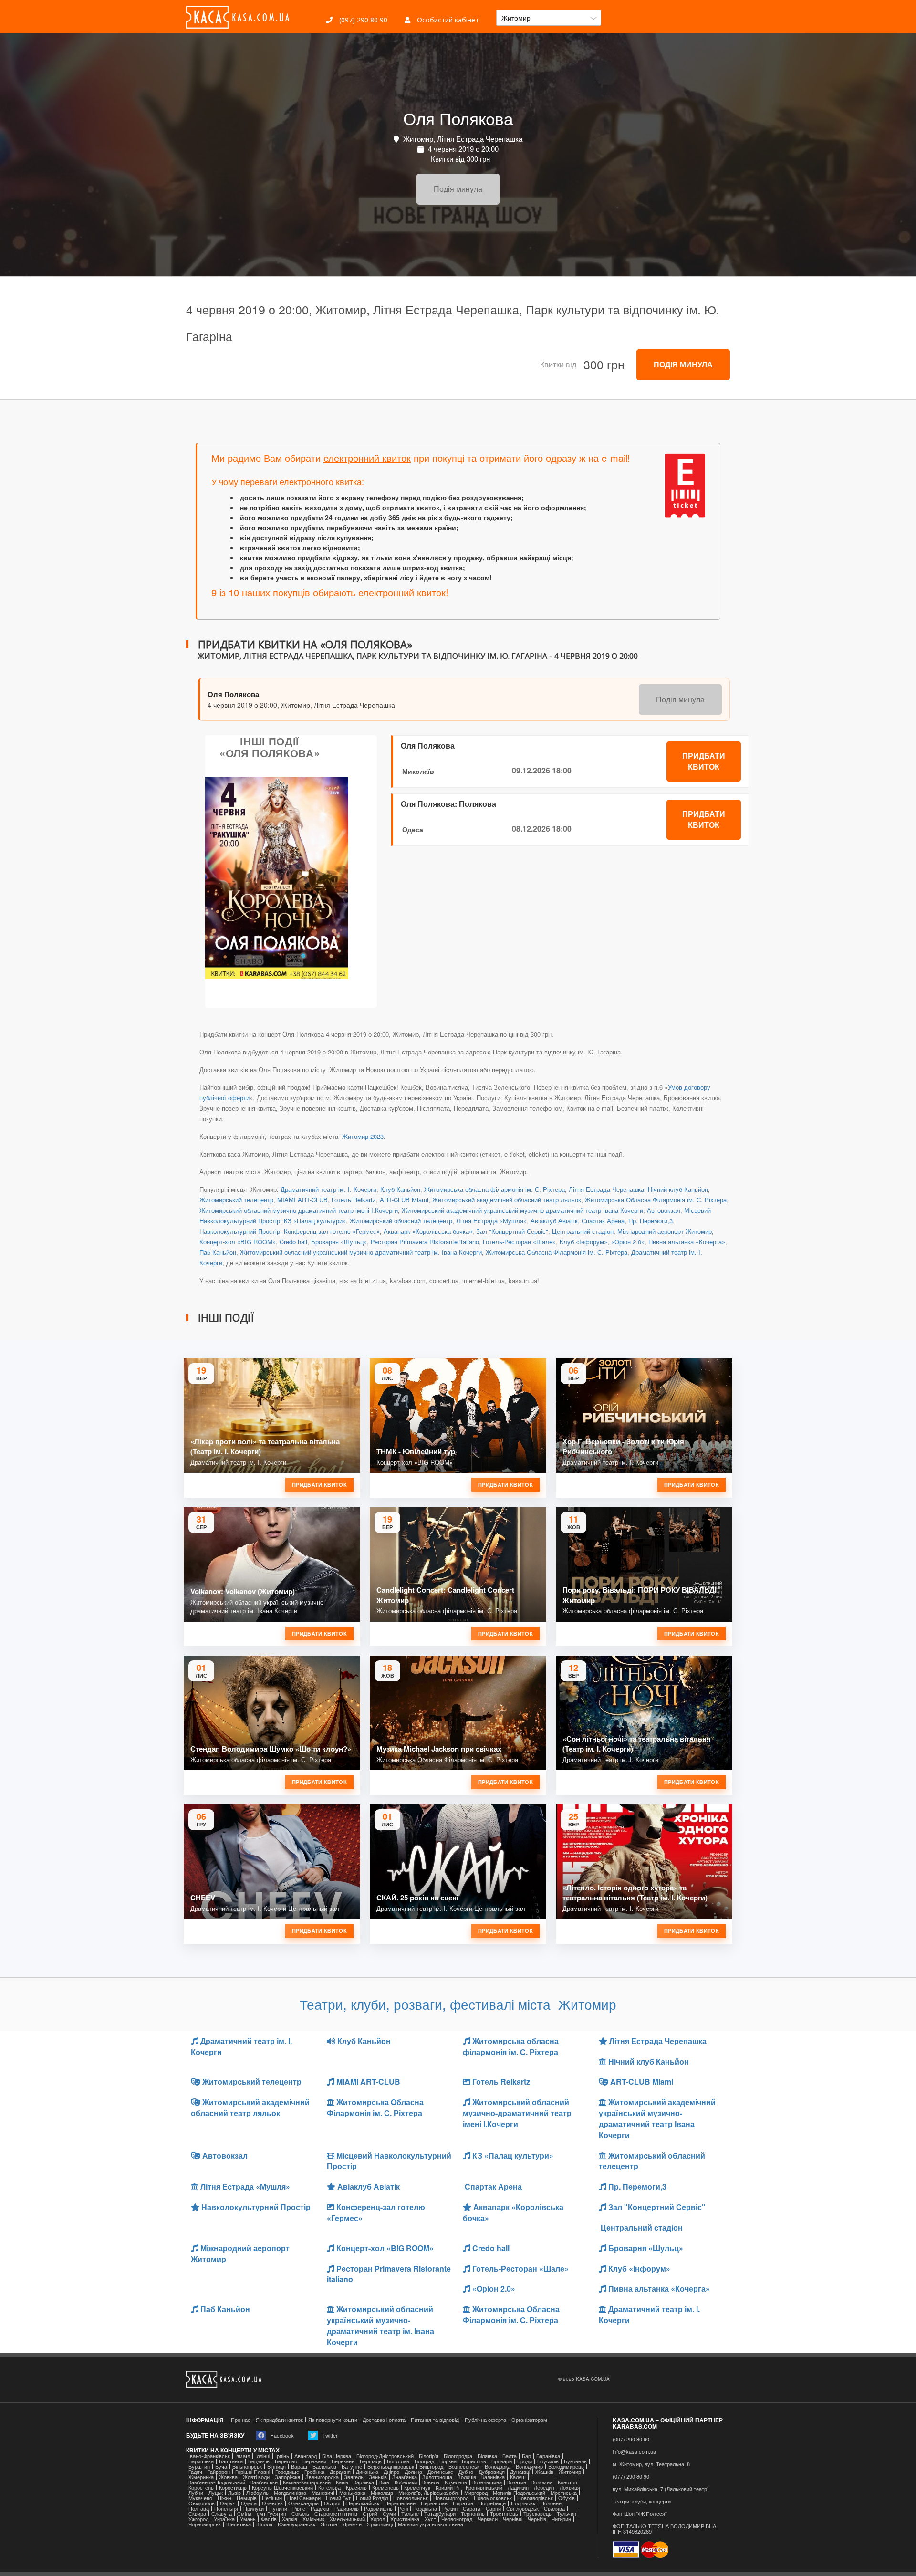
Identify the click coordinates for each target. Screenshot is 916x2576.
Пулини (278, 2508)
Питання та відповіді (435, 2420)
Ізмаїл (243, 2456)
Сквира (197, 2514)
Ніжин (224, 2498)
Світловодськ (522, 2508)
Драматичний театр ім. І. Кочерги (328, 1189)
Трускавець (537, 2514)
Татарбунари (440, 2514)
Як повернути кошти (333, 2420)
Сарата (472, 2508)
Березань (343, 2461)
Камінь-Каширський (307, 2482)
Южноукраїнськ (297, 2524)
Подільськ (523, 2503)
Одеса (413, 829)
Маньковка (352, 2493)
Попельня (226, 2508)
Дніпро (391, 2472)
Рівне (299, 2508)
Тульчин (567, 2514)
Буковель (575, 2461)
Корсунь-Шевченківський (282, 2487)
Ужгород (198, 2519)
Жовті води (256, 2477)
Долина (413, 2472)
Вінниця (276, 2466)
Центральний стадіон (583, 1231)
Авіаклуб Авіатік (554, 1221)
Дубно (466, 2472)
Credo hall (293, 1242)
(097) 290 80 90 (362, 20)
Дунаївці (520, 2472)
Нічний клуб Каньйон (678, 1189)
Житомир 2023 (362, 1136)
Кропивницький (484, 2487)
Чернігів (537, 2519)
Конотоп (567, 2482)
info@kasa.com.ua (634, 2452)
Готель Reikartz (354, 1200)
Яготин (329, 2524)
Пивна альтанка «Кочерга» (687, 1242)
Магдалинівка (290, 2493)
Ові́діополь (202, 2503)
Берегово (286, 2461)
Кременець (385, 2487)
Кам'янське (264, 2482)
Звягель (354, 2477)
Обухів (567, 2498)
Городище (287, 2472)
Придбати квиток (704, 761)
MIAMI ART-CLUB (302, 1200)
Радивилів (347, 2508)
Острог (333, 2503)
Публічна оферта (485, 2420)
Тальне (410, 2514)
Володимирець (566, 2466)
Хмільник (313, 2519)
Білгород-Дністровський (385, 2456)
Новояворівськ (535, 2498)
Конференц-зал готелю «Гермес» (332, 1231)
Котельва (329, 2487)
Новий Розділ (372, 2498)
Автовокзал (664, 1210)
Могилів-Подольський (519, 2493)
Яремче (352, 2524)
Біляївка (487, 2456)
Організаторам (529, 2420)
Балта (510, 2456)
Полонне (551, 2503)
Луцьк (216, 2493)
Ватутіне (352, 2466)
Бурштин (199, 2466)
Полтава (199, 2508)
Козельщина (487, 2482)
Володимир (529, 2466)
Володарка (498, 2466)
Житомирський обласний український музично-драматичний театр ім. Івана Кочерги (361, 1252)
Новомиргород (451, 2498)
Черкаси (488, 2519)
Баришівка (201, 2461)
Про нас (241, 2420)
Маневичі (323, 2493)
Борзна (448, 2461)
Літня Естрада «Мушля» (491, 1221)
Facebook (281, 2435)
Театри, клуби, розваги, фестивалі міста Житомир (458, 2004)
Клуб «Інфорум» (583, 1242)
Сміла (244, 2514)
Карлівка (364, 2482)
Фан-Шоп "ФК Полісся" (640, 2514)
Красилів (356, 2487)
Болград (424, 2461)
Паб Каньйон (218, 1252)
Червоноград (457, 2519)
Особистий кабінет (447, 20)
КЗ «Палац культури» (315, 1221)
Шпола (264, 2524)
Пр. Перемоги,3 (651, 1221)
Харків (290, 2519)
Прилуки (254, 2508)
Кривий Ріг (448, 2487)
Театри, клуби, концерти (642, 2501)
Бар (526, 2456)
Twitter (329, 2435)
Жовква (228, 2477)
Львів (234, 2493)
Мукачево (200, 2498)
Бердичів (259, 2461)
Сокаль (300, 2514)
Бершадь (371, 2461)
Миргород (476, 2493)
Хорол (378, 2519)
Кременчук (417, 2487)
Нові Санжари (304, 2498)
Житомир (570, 2472)
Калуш (518, 2477)
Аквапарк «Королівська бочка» (428, 1231)
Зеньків (378, 2477)
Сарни (493, 2508)
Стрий (370, 2514)
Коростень (201, 2487)
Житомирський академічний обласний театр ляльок (507, 1200)
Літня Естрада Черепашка (606, 1189)
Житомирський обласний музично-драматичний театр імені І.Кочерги (299, 1210)
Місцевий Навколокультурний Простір (389, 2161)
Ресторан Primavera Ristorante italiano (425, 1242)
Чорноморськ (205, 2524)
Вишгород (431, 2466)
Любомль (257, 2493)
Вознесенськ (464, 2466)
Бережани (314, 2461)
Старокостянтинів (336, 2514)
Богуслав (398, 2461)
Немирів (247, 2498)
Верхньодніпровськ (391, 2466)
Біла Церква (337, 2456)
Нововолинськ (411, 2498)
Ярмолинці (380, 2524)
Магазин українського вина (431, 2524)
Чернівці (513, 2519)
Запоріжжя (287, 2477)
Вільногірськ (247, 2466)
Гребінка (314, 2472)
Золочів (467, 2477)
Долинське (440, 2472)
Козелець (456, 2482)
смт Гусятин (271, 2514)
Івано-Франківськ (209, 2456)
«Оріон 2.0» (628, 1242)
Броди (525, 2461)
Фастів (269, 2519)
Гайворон (219, 2472)
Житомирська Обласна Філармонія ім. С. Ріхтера (656, 1200)
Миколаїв (418, 771)
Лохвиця (570, 2487)
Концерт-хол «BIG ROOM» (238, 1242)
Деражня (340, 2472)
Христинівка (405, 2519)
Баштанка (231, 2461)
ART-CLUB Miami (404, 1200)
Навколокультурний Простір (240, 1231)
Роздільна (425, 2508)
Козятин (517, 2482)
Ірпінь (282, 2456)
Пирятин (463, 2503)
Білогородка (458, 2456)
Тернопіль (473, 2514)
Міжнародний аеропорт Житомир (665, 1231)
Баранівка (548, 2456)
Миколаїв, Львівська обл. (429, 2493)
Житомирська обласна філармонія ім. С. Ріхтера (494, 1189)
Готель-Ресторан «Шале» (519, 1242)
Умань (248, 2519)
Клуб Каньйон (400, 1189)
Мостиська (564, 2493)
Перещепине (400, 2503)
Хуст (430, 2519)
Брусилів (548, 2461)
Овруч (228, 2503)
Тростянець (504, 2514)
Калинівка (493, 2477)
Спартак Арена (603, 1221)
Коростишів (233, 2487)
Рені (403, 2508)
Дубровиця (492, 2472)
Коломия (542, 2482)
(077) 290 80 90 (631, 2477)
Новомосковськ (493, 2498)
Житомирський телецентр (236, 1200)
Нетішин (272, 2498)
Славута (222, 2514)
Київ (384, 2482)
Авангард (306, 2456)
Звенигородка (322, 2477)
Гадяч (195, 2472)
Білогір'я (429, 2456)
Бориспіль (474, 2461)
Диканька (367, 2472)
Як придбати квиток (279, 2420)
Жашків (544, 2472)
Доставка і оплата (384, 2420)
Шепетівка (239, 2524)
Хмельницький (347, 2519)
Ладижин (518, 2487)
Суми (389, 2514)
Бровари (502, 2461)
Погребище (492, 2503)
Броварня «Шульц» (339, 1242)
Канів (342, 2482)
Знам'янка (405, 2477)
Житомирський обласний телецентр (401, 1221)
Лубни (196, 2493)
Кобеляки (406, 2482)
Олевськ (272, 2503)
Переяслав (434, 2503)
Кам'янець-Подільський (217, 2482)
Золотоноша (437, 2477)
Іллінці (263, 2456)
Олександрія (303, 2503)
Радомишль (378, 2508)
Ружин (450, 2508)
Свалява (554, 2508)
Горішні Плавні (253, 2472)
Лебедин (544, 2487)
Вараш (299, 2466)
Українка (224, 2519)
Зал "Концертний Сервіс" (512, 1231)
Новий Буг (338, 2498)
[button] (549, 18)
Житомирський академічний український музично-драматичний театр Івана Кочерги (522, 1210)
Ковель (431, 2482)
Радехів (320, 2508)
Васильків (324, 2466)
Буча (221, 2466)
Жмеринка (201, 2477)
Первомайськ (363, 2503)
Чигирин (561, 2519)
